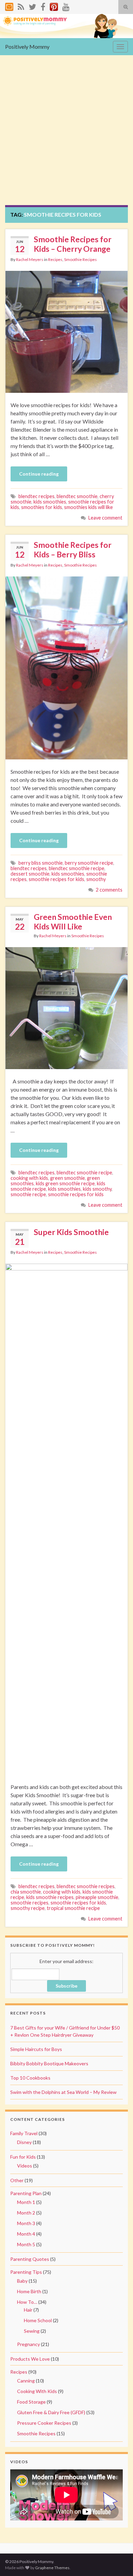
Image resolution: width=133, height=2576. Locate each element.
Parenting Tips (26, 2272)
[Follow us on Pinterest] (54, 6)
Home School (38, 2320)
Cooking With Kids (37, 2391)
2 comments (109, 890)
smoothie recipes (29, 1903)
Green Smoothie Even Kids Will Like (73, 922)
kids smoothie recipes (50, 1897)
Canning (26, 2381)
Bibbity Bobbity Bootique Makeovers (49, 2063)
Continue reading (39, 474)
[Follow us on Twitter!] (32, 6)
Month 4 (26, 2234)
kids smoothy (97, 1189)
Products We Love (30, 2359)
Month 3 (26, 2223)
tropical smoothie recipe (73, 1908)
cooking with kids (29, 1178)
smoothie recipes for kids (56, 879)
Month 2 (26, 2213)
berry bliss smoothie (41, 863)
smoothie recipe (28, 1194)
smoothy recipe (28, 1908)
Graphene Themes (52, 2568)
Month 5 (26, 2244)
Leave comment (105, 518)
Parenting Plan (26, 2193)
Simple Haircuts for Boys (36, 2049)
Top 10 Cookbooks (30, 2078)
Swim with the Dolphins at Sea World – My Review (63, 2092)
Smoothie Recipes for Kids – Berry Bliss (73, 550)
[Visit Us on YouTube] (66, 6)
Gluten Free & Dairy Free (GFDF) (51, 2412)
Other (17, 2180)
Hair (28, 2310)
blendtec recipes (36, 496)
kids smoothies (50, 502)
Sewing (32, 2331)
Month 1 (26, 2202)
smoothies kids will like (88, 507)
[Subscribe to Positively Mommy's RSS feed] (21, 6)
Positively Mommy (27, 47)
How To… (27, 2302)
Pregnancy (28, 2344)
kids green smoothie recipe (65, 1183)
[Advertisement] (66, 135)
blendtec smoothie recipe (77, 868)
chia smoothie (26, 1892)
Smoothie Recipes (80, 259)
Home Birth (29, 2291)
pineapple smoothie (97, 1897)
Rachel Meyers (30, 259)
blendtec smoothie (77, 496)
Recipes (55, 259)
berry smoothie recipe (89, 863)
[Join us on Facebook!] (43, 6)
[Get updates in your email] (9, 6)
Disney (24, 2142)
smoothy (96, 879)
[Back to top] (118, 2561)
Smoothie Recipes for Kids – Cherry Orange (73, 244)
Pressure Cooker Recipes (44, 2423)
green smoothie (68, 1178)
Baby (22, 2281)
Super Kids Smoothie (71, 1232)
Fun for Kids (23, 2157)
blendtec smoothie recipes (86, 1886)
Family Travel (24, 2133)
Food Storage (31, 2402)
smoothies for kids (42, 507)
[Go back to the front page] (66, 26)
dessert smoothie (30, 874)
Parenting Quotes (30, 2259)
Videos (25, 2166)
